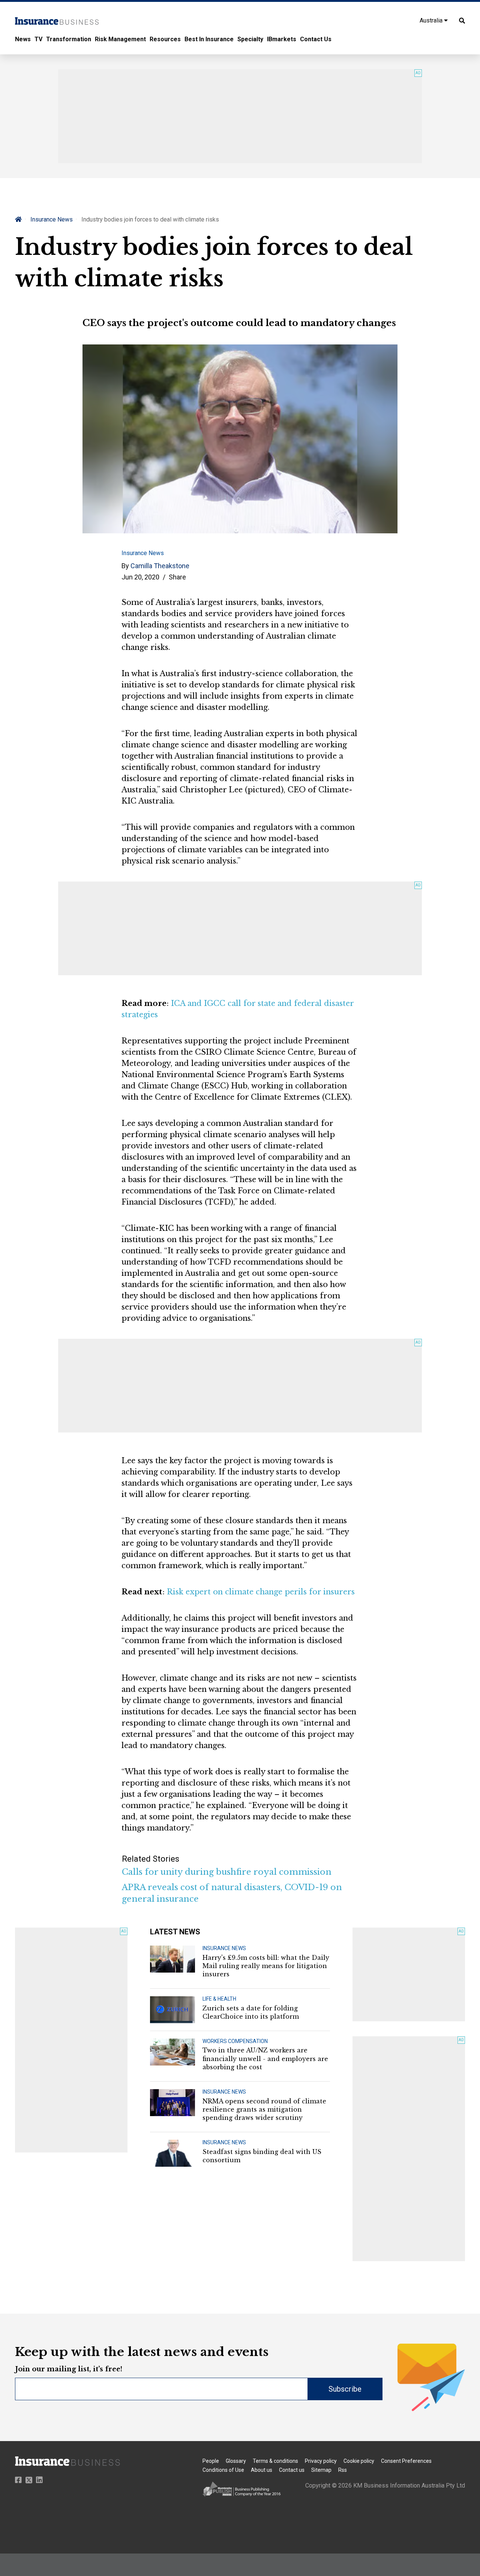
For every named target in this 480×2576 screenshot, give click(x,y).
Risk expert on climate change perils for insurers (261, 1592)
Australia (432, 20)
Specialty (250, 39)
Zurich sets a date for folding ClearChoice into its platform (251, 2012)
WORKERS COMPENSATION (235, 2041)
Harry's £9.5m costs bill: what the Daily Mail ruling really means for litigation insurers (266, 1966)
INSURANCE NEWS (224, 1948)
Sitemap (321, 2470)
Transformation (69, 39)
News (23, 39)
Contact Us (316, 39)
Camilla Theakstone (160, 566)
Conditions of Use (223, 2470)
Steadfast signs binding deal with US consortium (262, 2156)
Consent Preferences (406, 2461)
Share (177, 577)
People (211, 2461)
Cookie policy (359, 2461)
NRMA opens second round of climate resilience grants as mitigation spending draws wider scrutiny (264, 2110)
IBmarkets (282, 39)
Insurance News (52, 219)
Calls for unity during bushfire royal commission (227, 1872)
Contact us (292, 2470)
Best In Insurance (209, 39)
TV (38, 39)
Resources (165, 39)
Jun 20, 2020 (140, 577)
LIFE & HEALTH (219, 1999)
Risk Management (120, 39)
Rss (343, 2470)
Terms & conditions (275, 2461)
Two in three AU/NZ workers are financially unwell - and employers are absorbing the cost (265, 2059)
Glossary (236, 2461)
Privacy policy (321, 2461)
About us (262, 2470)
